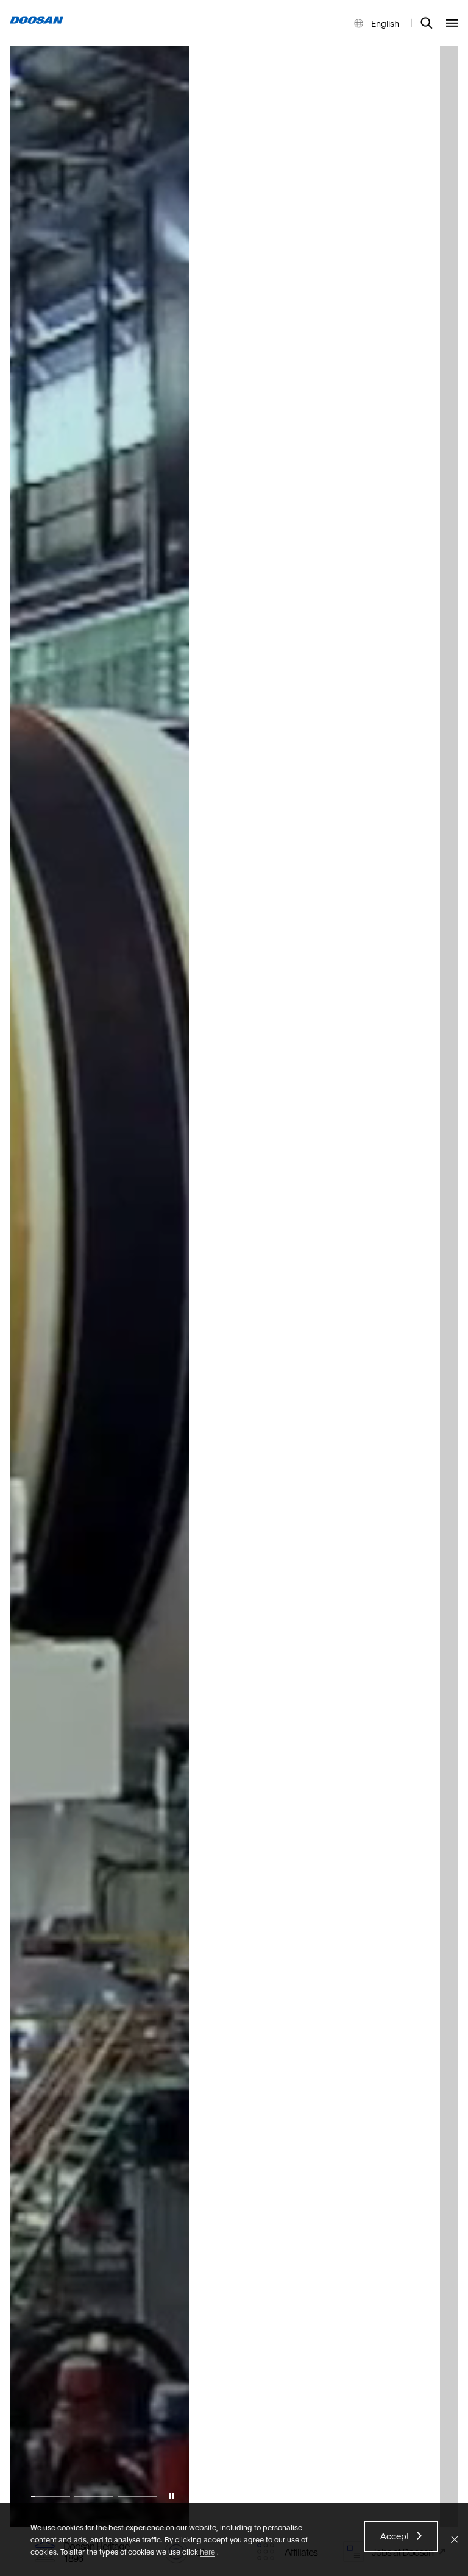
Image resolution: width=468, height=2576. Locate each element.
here (207, 2551)
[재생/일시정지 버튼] (172, 2496)
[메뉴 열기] (452, 23)
